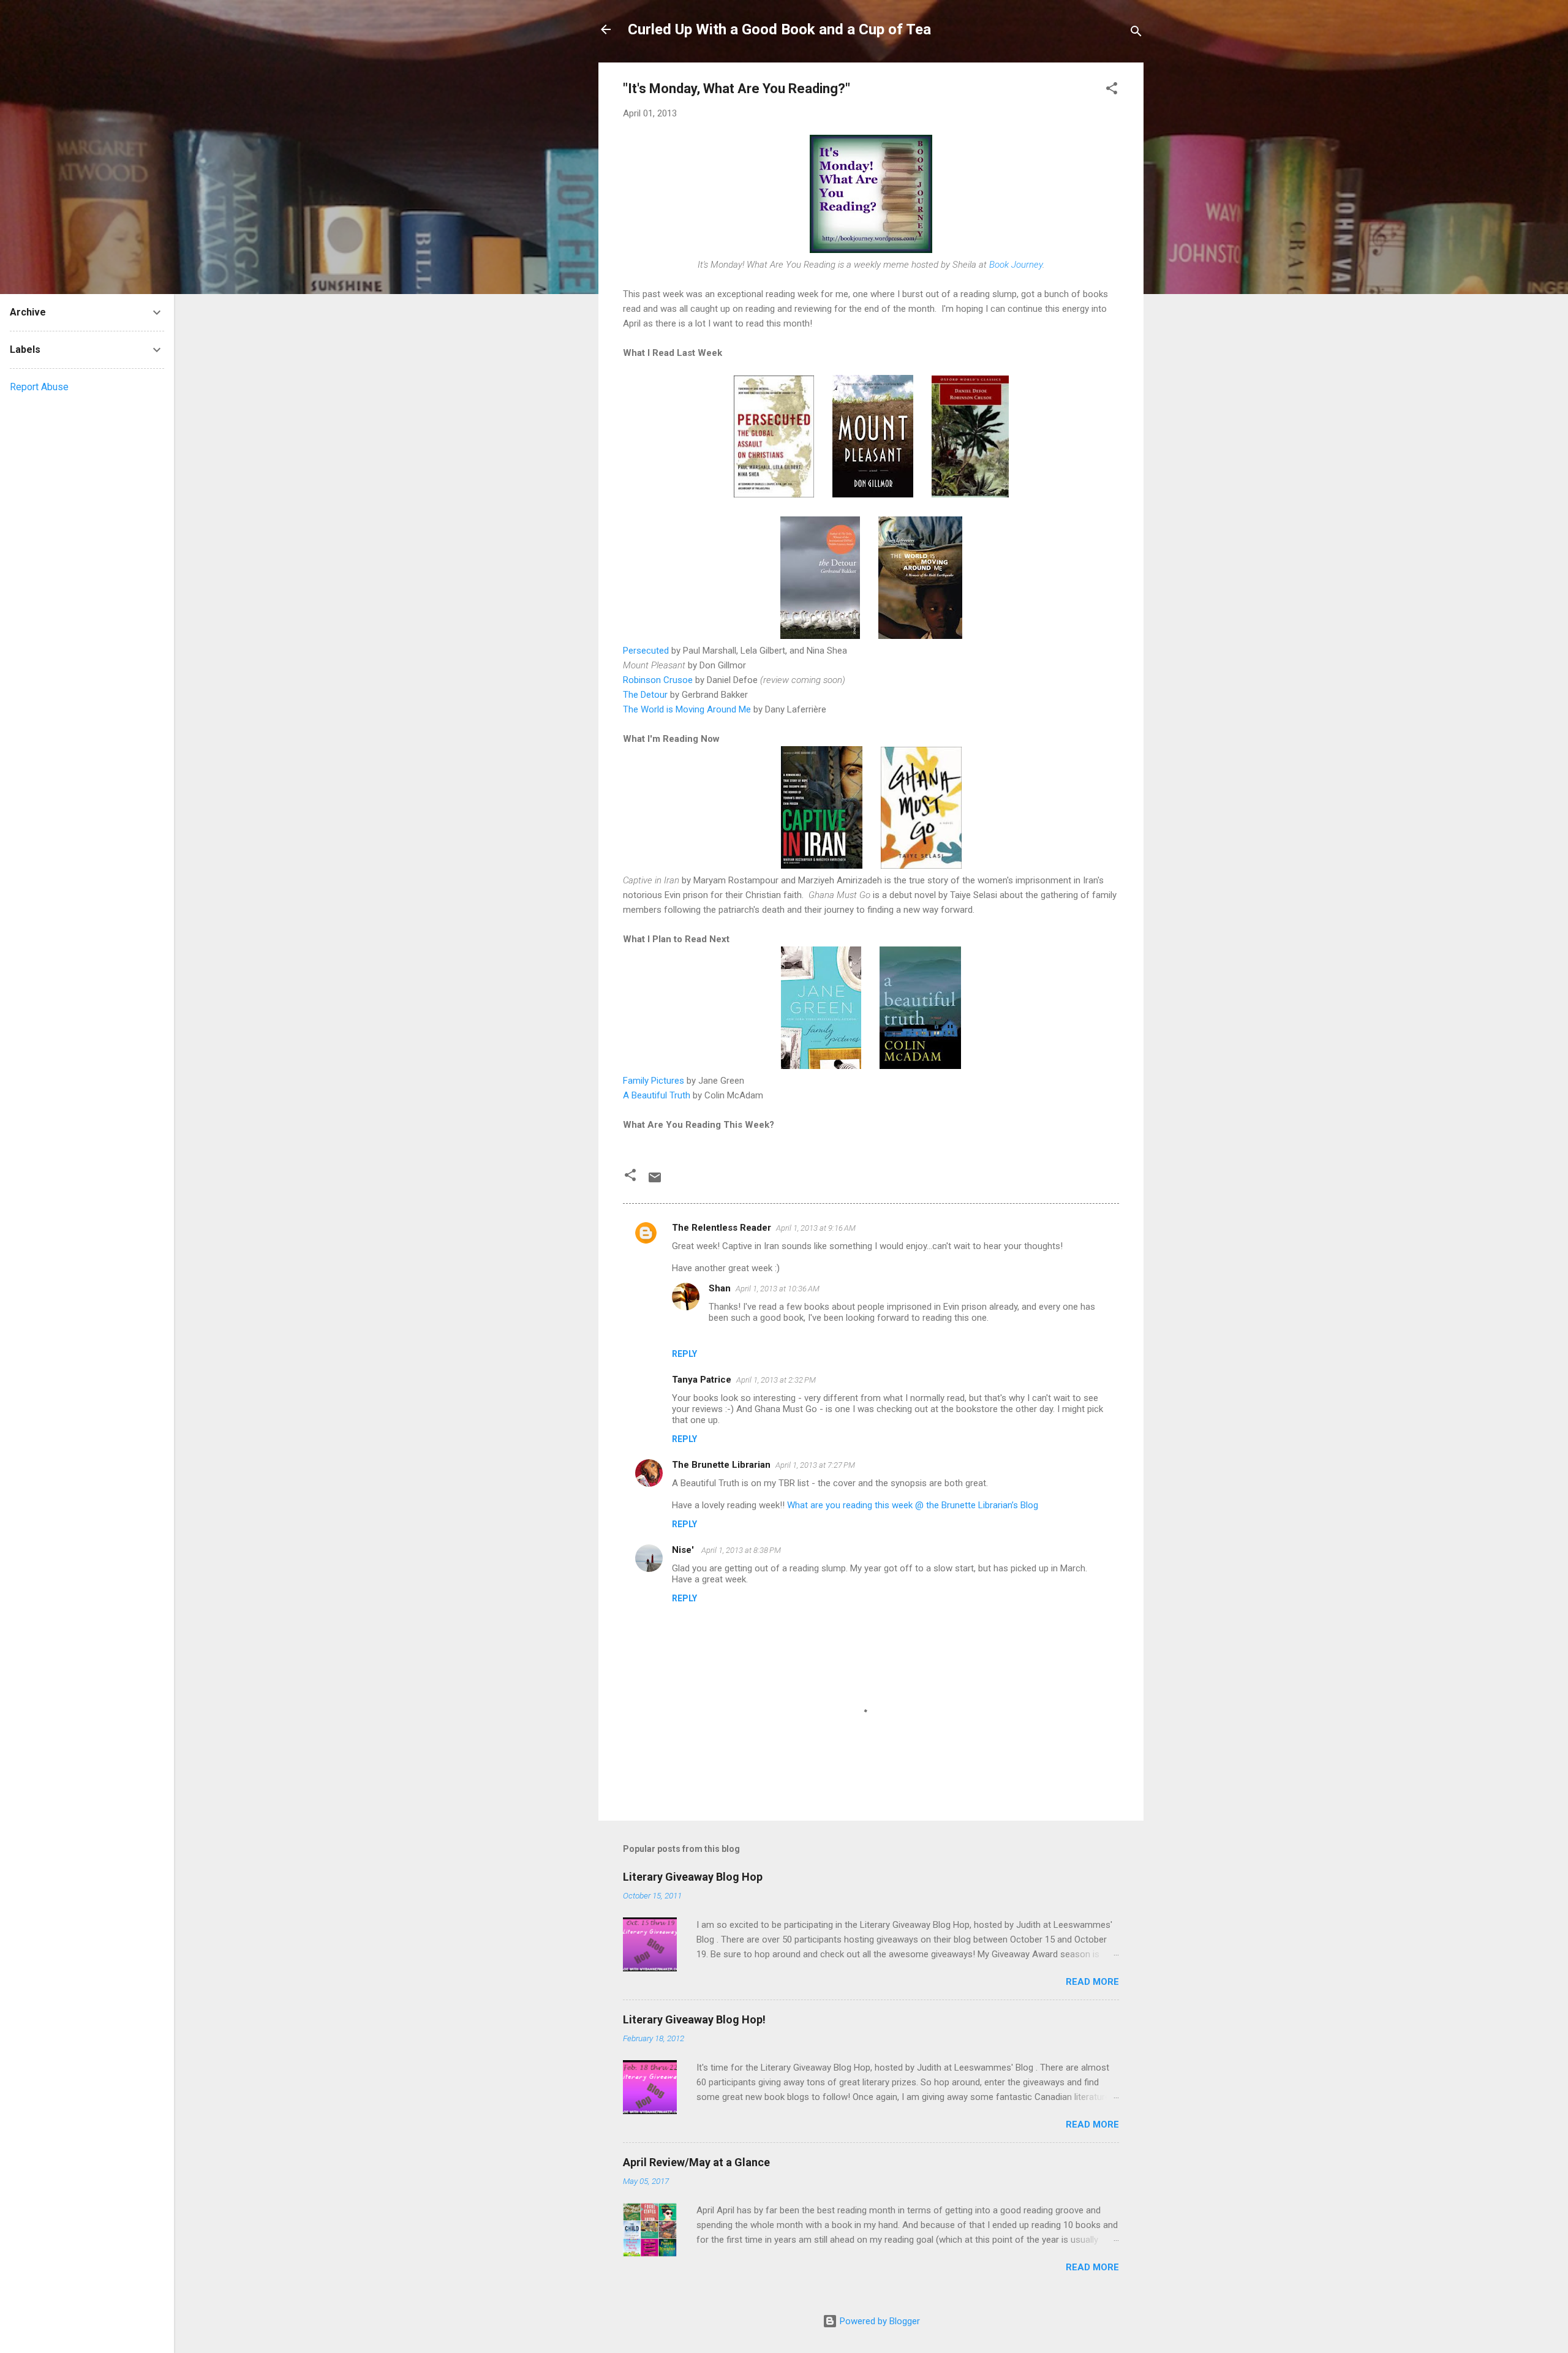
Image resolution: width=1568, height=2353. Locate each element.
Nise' (684, 1550)
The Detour (645, 695)
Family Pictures (654, 1081)
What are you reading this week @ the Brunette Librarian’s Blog (913, 1505)
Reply (684, 1354)
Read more (1092, 1982)
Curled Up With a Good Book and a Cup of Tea (779, 29)
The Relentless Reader (722, 1228)
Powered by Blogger (879, 2321)
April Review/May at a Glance (696, 2162)
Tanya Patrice (702, 1380)
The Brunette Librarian (721, 1465)
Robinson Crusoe (658, 680)
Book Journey (1016, 265)
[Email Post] (655, 1182)
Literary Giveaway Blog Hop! (694, 2019)
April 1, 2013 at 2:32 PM (776, 1380)
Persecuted (646, 651)
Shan (720, 1288)
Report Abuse (39, 387)
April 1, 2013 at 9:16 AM (816, 1228)
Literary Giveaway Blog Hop (693, 1877)
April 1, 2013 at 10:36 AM (778, 1289)
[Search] (1136, 33)
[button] (1112, 90)
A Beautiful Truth (657, 1095)
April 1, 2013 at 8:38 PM (741, 1550)
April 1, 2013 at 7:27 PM (815, 1465)
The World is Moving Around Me (687, 709)
